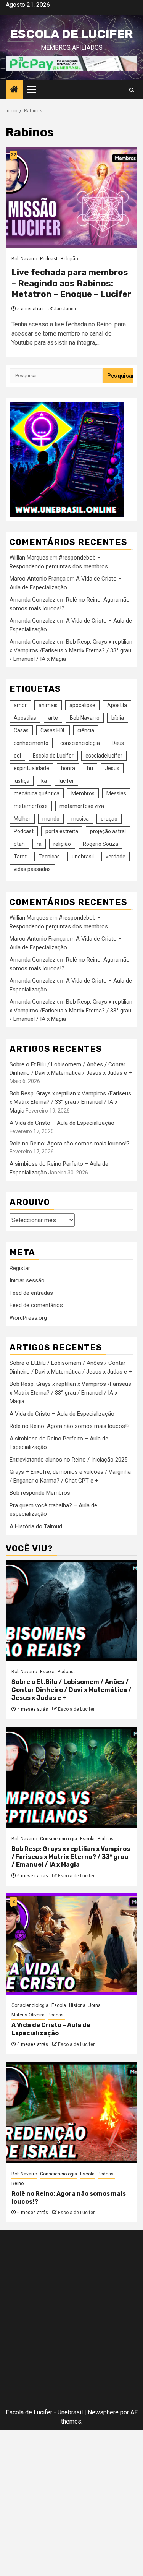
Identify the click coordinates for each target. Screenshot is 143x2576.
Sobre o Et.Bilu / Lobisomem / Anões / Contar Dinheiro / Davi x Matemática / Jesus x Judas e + (71, 1690)
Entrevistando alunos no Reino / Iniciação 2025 (68, 1460)
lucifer (66, 781)
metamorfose (31, 806)
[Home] (14, 90)
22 (13, 155)
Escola (47, 1672)
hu (90, 768)
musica (80, 819)
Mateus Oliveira (28, 2015)
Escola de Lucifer (71, 34)
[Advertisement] (71, 2321)
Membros (83, 793)
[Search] (132, 90)
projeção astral (108, 831)
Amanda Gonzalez (33, 600)
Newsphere (103, 2412)
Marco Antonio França (38, 579)
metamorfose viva (82, 806)
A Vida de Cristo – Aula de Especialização (62, 1123)
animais (48, 705)
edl (17, 756)
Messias (116, 793)
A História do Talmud (36, 1526)
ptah (19, 844)
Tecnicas (49, 857)
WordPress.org (28, 1318)
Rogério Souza (100, 844)
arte (53, 718)
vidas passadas (32, 869)
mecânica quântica (37, 793)
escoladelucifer (104, 756)
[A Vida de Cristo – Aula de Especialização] (71, 1944)
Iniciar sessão (27, 1280)
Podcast (49, 259)
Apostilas (25, 718)
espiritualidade (31, 768)
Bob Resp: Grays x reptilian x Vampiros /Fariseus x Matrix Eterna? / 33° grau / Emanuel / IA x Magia (71, 650)
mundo (51, 819)
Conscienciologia (59, 1839)
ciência (86, 730)
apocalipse (82, 705)
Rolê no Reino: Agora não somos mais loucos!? (70, 1144)
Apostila (117, 705)
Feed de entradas (31, 1293)
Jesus (112, 768)
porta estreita (62, 831)
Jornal (95, 2005)
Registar (20, 1268)
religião (62, 844)
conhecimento (31, 743)
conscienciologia (80, 743)
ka (44, 781)
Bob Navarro (24, 259)
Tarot (20, 857)
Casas (21, 730)
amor (20, 705)
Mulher (22, 819)
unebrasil (83, 857)
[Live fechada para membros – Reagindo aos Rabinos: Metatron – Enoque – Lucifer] (71, 197)
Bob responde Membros (40, 1493)
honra (68, 768)
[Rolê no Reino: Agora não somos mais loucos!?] (71, 2113)
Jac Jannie (66, 309)
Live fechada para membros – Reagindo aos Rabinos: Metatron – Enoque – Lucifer (71, 283)
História (77, 2005)
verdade (116, 857)
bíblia (118, 718)
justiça (22, 781)
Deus (118, 743)
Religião (69, 259)
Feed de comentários (36, 1305)
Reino (18, 2183)
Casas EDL (53, 730)
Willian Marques (29, 558)
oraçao (109, 819)
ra (39, 844)
